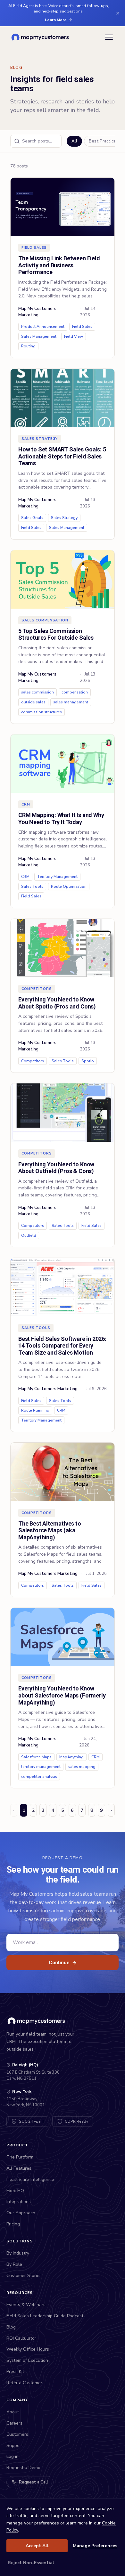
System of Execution (27, 2360)
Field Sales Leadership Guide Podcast (45, 2316)
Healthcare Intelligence (30, 2179)
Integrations (19, 2202)
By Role (14, 2264)
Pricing (13, 2224)
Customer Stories (24, 2276)
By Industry (18, 2253)
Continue (63, 1963)
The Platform (20, 2157)
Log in (13, 2456)
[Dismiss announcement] (118, 13)
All (74, 141)
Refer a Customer (24, 2383)
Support (15, 2446)
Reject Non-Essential (31, 2563)
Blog (11, 2327)
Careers (14, 2423)
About (13, 2412)
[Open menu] (109, 37)
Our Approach (21, 2213)
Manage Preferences (95, 2546)
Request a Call (33, 2482)
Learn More (56, 20)
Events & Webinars (26, 2305)
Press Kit (15, 2372)
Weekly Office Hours (28, 2349)
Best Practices (104, 141)
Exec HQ (15, 2191)
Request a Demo (23, 2468)
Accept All (37, 2546)
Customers (17, 2434)
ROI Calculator (21, 2338)
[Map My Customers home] (41, 37)
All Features (19, 2168)
